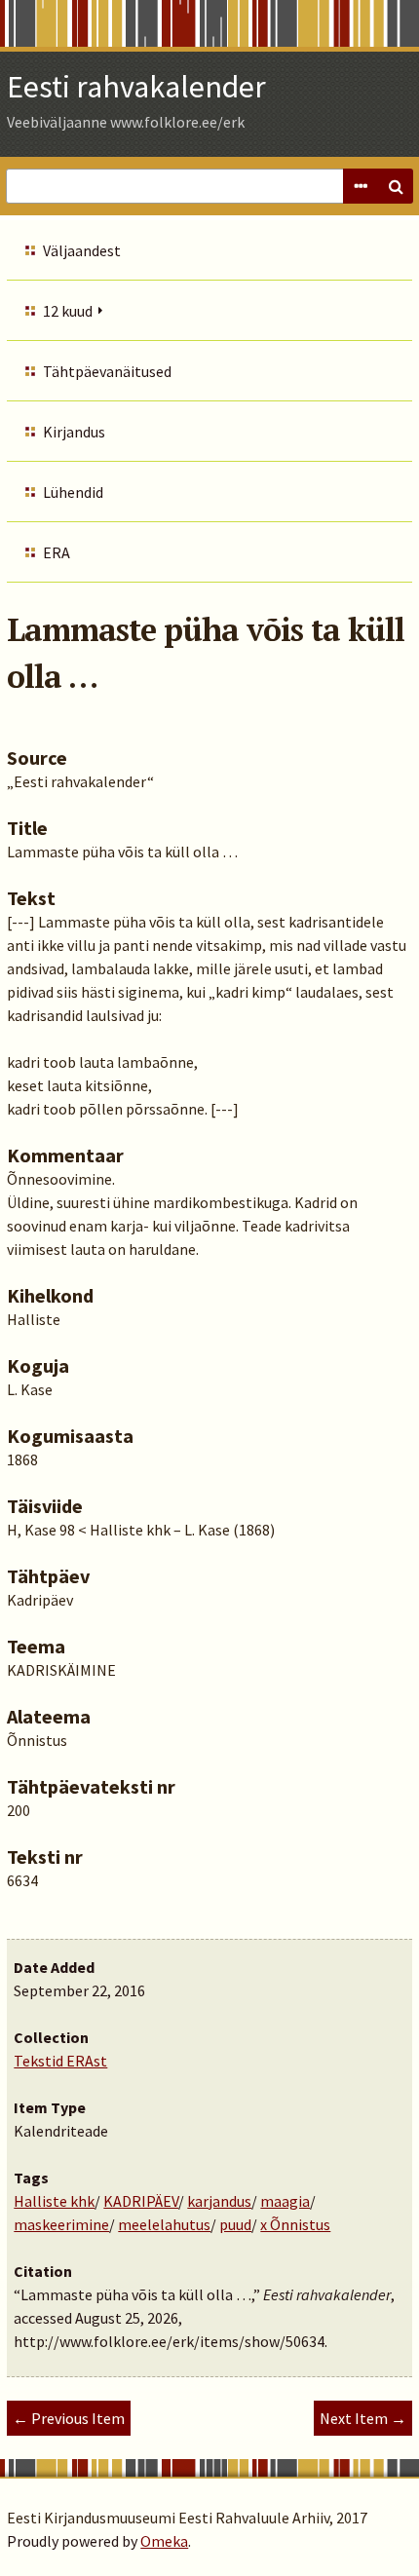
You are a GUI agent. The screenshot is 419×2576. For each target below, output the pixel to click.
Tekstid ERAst (60, 2061)
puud (235, 2224)
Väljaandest (82, 250)
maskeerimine (61, 2224)
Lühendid (73, 492)
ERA (57, 552)
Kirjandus (74, 432)
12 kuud (68, 311)
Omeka (164, 2541)
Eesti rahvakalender (136, 87)
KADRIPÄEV (141, 2201)
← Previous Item (69, 2418)
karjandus (219, 2201)
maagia (285, 2201)
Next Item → (363, 2418)
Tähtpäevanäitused (107, 371)
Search (396, 186)
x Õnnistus (295, 2224)
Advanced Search (361, 186)
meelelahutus (164, 2224)
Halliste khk (54, 2201)
